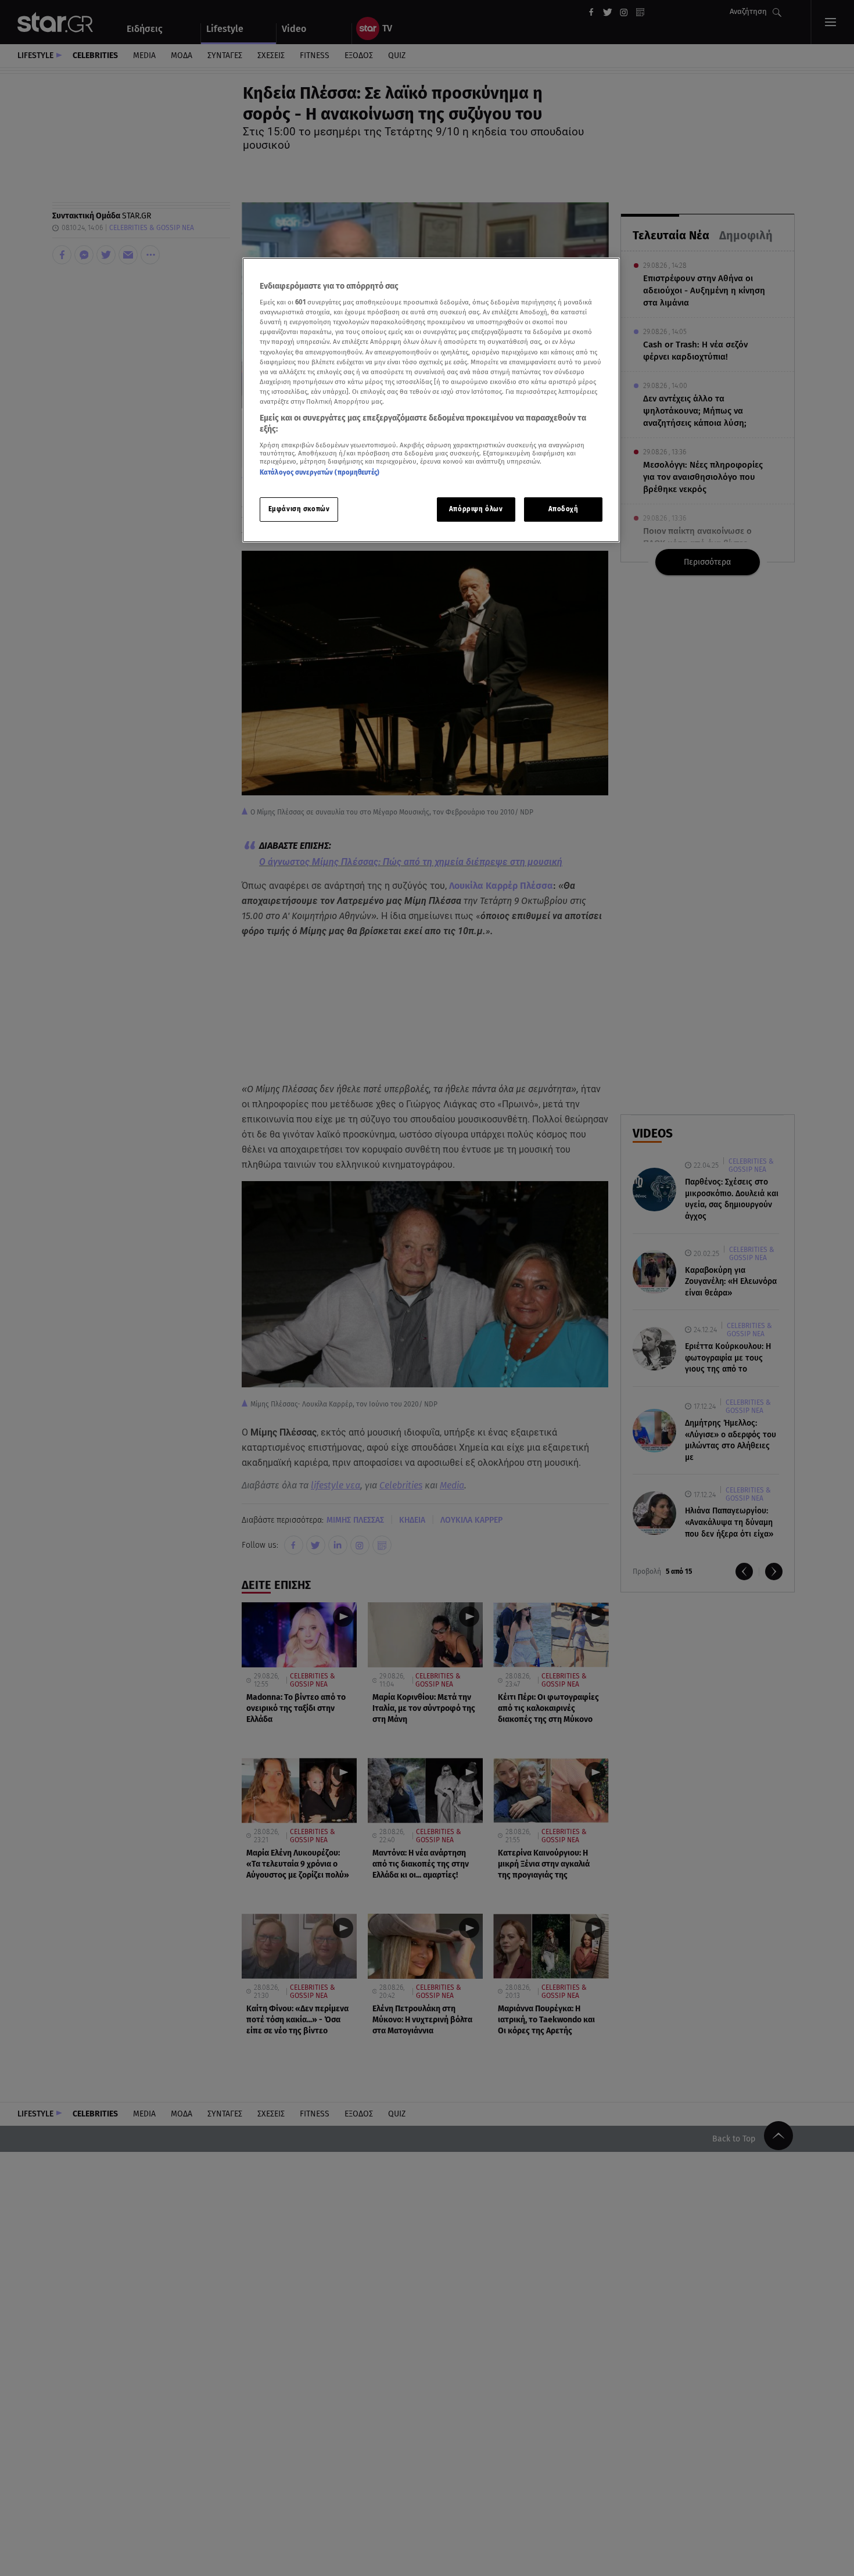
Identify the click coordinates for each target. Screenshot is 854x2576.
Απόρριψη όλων (476, 510)
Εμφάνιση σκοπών (299, 510)
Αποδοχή (564, 510)
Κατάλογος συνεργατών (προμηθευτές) (320, 473)
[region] (431, 400)
